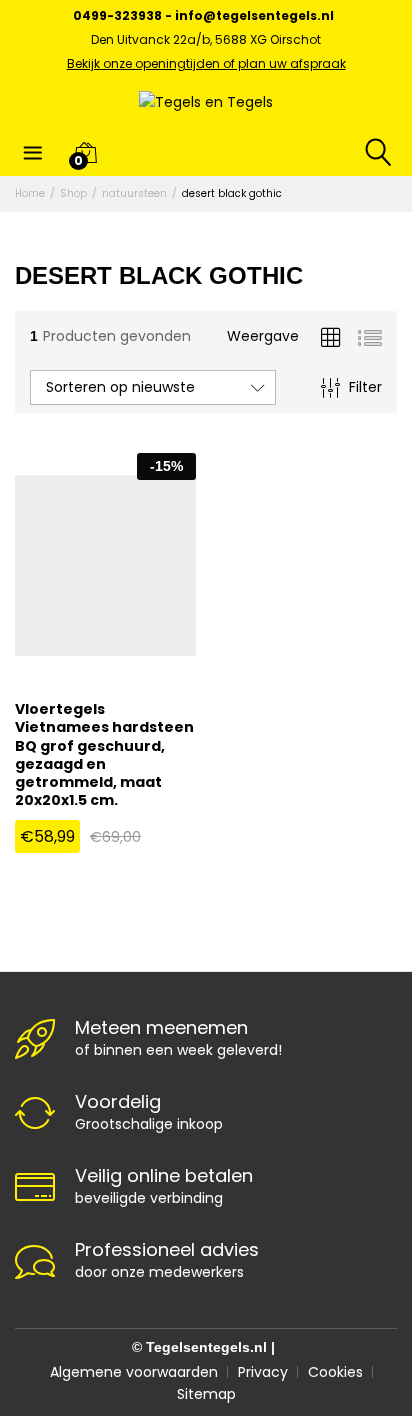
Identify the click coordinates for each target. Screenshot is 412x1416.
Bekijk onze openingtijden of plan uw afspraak (206, 63)
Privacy (263, 1372)
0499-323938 (117, 15)
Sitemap (206, 1394)
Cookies (335, 1372)
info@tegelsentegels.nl (254, 15)
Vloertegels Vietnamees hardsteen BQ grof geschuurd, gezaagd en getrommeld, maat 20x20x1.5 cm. (104, 754)
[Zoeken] (365, 152)
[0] (85, 152)
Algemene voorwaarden (134, 1372)
